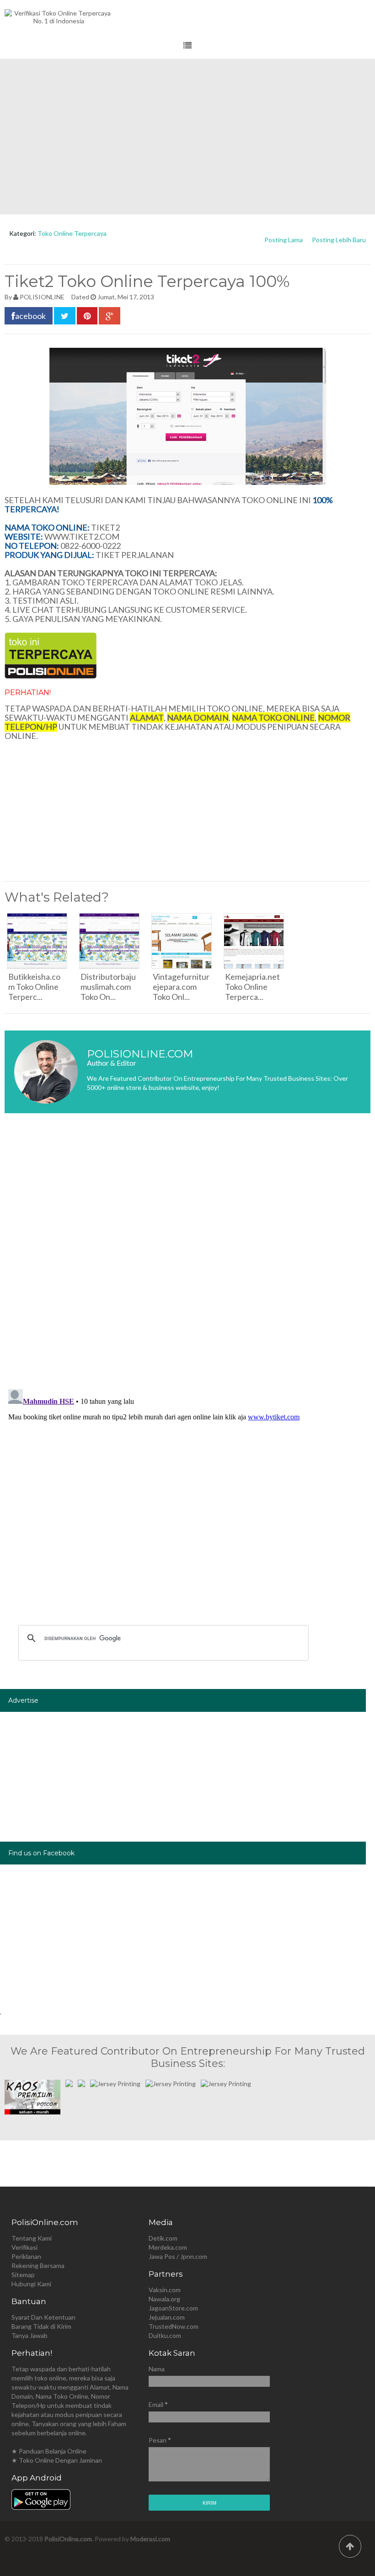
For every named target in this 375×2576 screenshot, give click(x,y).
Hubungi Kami (31, 2284)
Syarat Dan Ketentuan (43, 2317)
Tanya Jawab (29, 2335)
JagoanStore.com (173, 2308)
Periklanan (26, 2256)
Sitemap (23, 2275)
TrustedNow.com (174, 2326)
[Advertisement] (187, 137)
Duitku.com (165, 2335)
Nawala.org (164, 2299)
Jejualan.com (167, 2317)
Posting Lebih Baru (339, 240)
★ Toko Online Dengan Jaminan (57, 2460)
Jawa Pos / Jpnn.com (178, 2256)
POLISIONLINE (42, 297)
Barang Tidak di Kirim (41, 2326)
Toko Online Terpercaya (72, 233)
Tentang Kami (32, 2238)
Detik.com (163, 2238)
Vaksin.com (165, 2290)
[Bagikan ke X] (65, 316)
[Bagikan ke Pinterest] (87, 316)
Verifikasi (24, 2247)
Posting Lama (284, 240)
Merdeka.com (168, 2247)
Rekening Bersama (38, 2265)
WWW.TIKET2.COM (82, 536)
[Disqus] (187, 1257)
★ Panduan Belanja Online (49, 2451)
